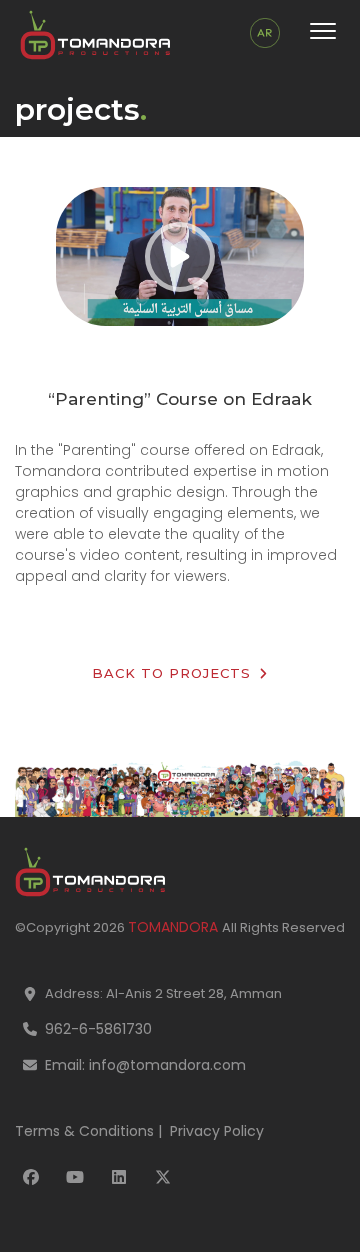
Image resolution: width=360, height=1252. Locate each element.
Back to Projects (174, 673)
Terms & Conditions (84, 1131)
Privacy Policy (217, 1131)
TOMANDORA (175, 927)
